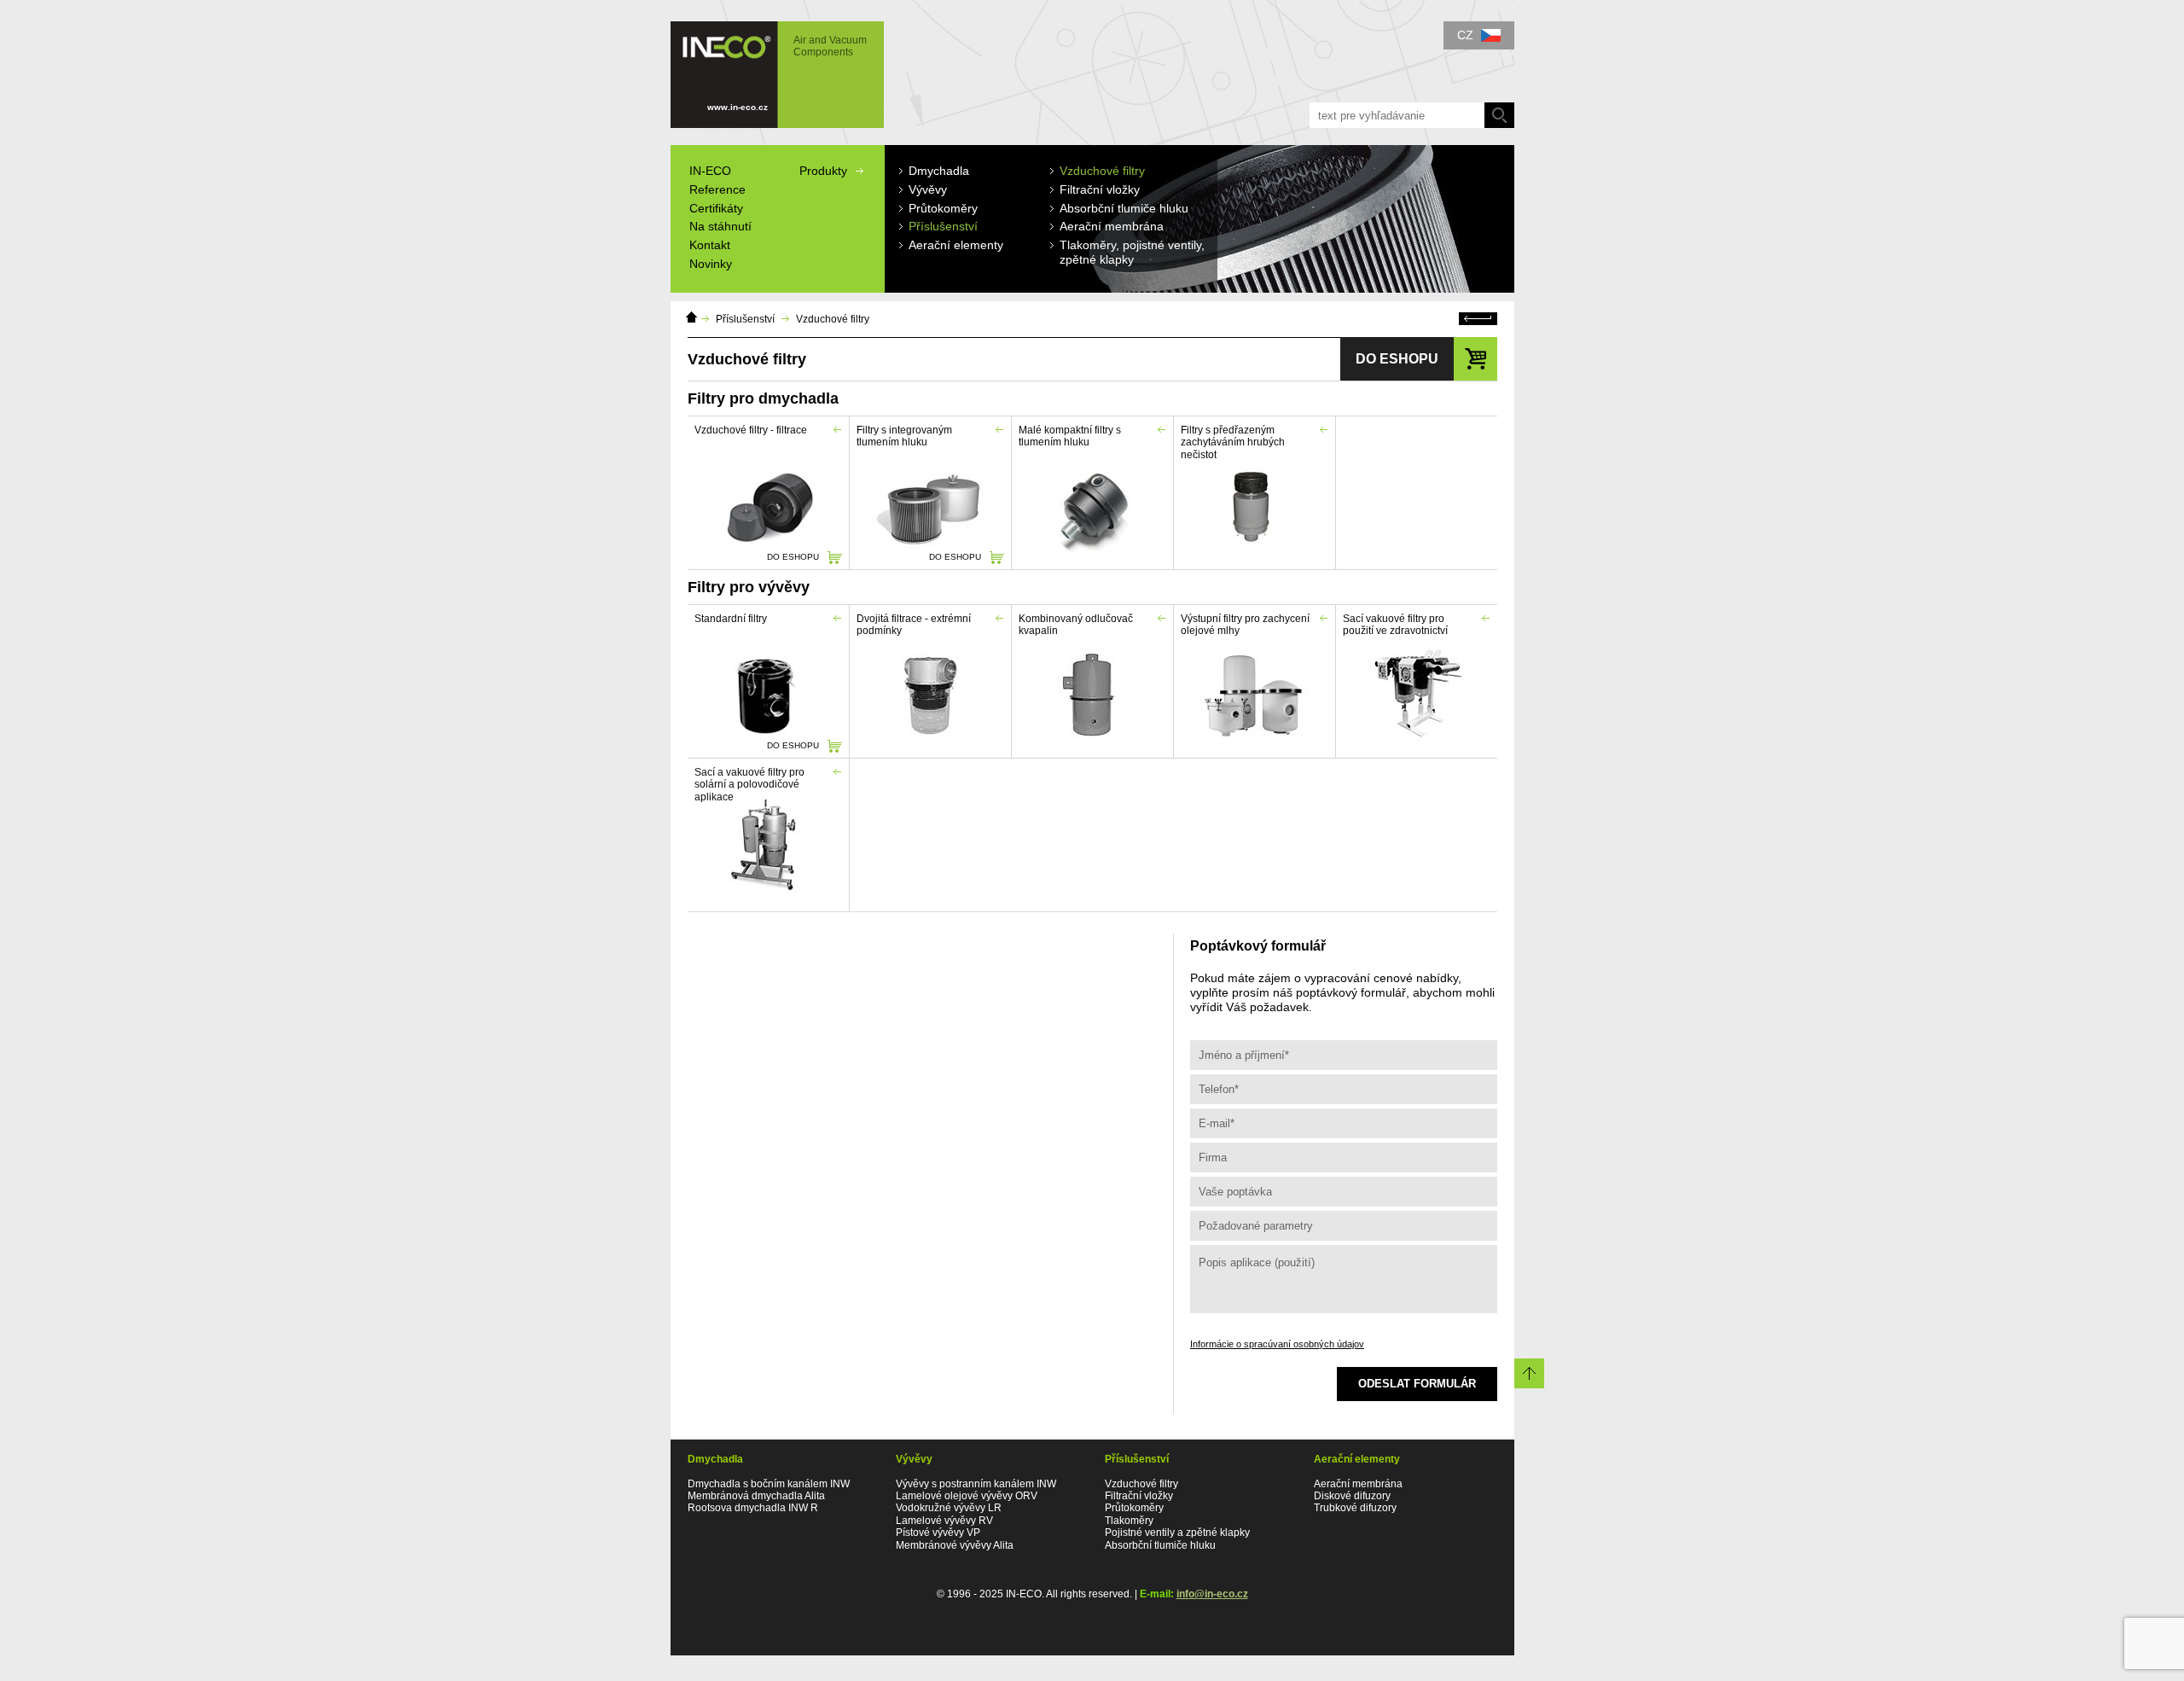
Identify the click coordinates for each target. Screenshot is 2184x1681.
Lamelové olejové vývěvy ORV (967, 1496)
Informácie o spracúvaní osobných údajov (1277, 1344)
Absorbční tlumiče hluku (1160, 1545)
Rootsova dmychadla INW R (753, 1508)
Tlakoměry (1129, 1521)
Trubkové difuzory (1355, 1508)
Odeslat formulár (1417, 1384)
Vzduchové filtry (833, 319)
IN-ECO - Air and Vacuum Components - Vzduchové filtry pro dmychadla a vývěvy (771, 67)
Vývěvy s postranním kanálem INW (976, 1484)
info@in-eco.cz (1212, 1594)
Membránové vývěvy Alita (955, 1545)
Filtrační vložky (1139, 1496)
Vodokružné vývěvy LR (949, 1508)
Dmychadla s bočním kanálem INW (769, 1484)
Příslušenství (745, 319)
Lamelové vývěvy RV (944, 1521)
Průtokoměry (1134, 1508)
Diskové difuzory (1352, 1496)
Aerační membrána (1358, 1484)
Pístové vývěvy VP (938, 1533)
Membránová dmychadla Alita (756, 1496)
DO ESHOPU (793, 557)
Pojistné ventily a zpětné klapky (1177, 1533)
